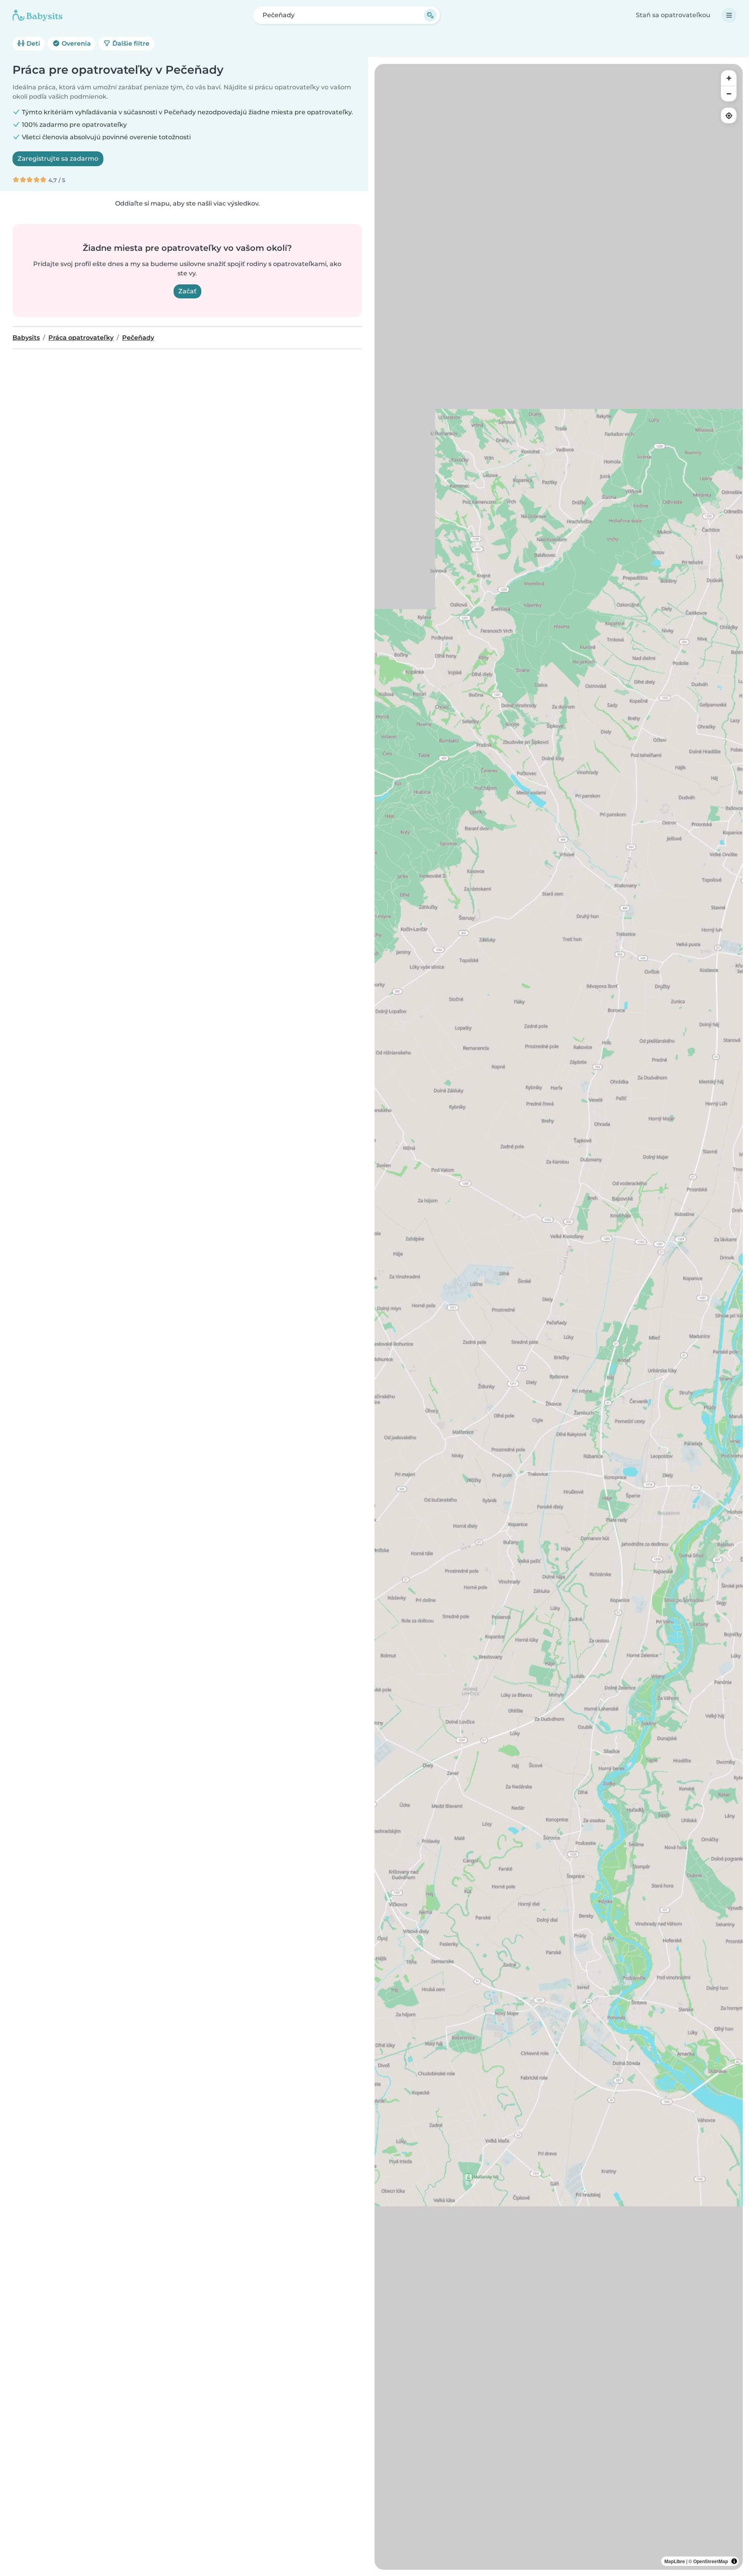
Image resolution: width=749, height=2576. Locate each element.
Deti (33, 43)
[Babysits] (37, 15)
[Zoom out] (729, 94)
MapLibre (675, 2561)
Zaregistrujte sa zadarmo (58, 159)
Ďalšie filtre (130, 43)
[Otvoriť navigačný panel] (729, 15)
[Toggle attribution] (734, 2561)
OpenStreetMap (711, 2561)
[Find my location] (729, 115)
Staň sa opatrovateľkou (673, 15)
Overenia (75, 43)
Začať (187, 291)
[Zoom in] (729, 78)
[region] (559, 1317)
